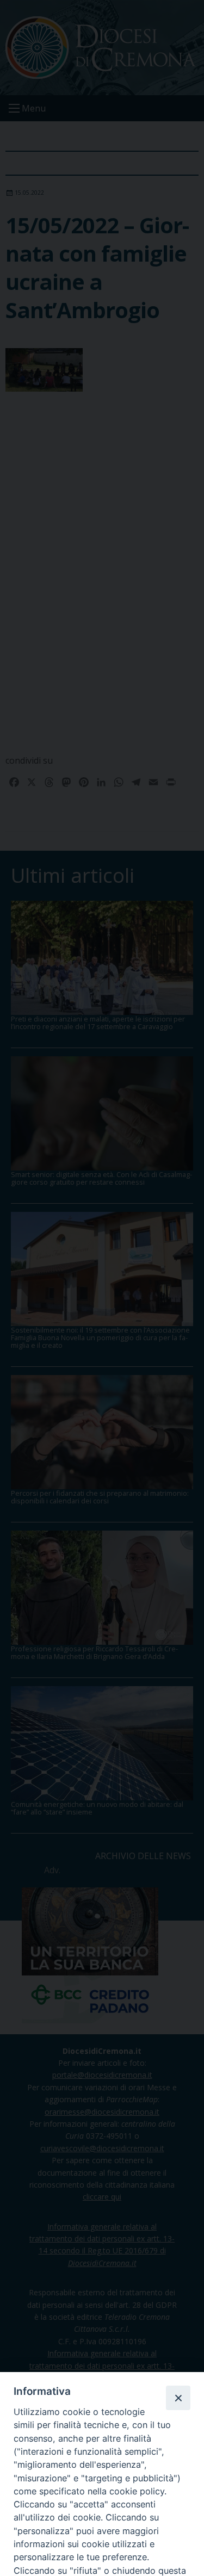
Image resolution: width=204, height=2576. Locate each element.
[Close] (178, 2398)
